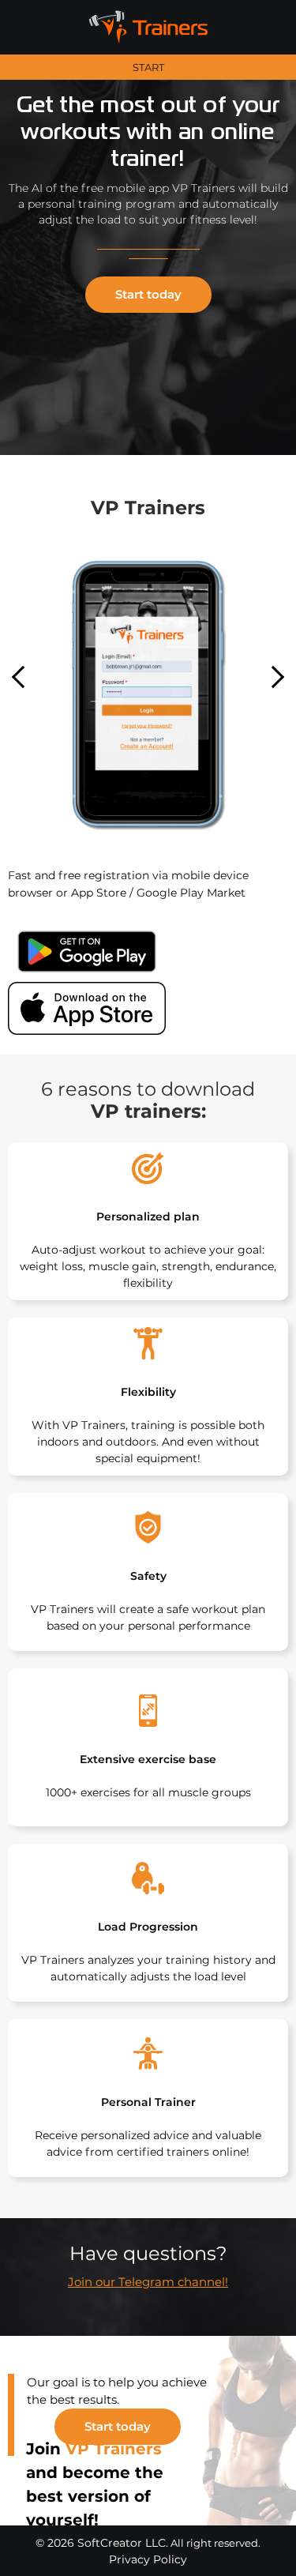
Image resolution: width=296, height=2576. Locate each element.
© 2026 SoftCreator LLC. (102, 2543)
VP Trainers (114, 2449)
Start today (148, 294)
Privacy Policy (148, 2559)
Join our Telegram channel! (148, 2282)
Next (273, 677)
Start (148, 68)
